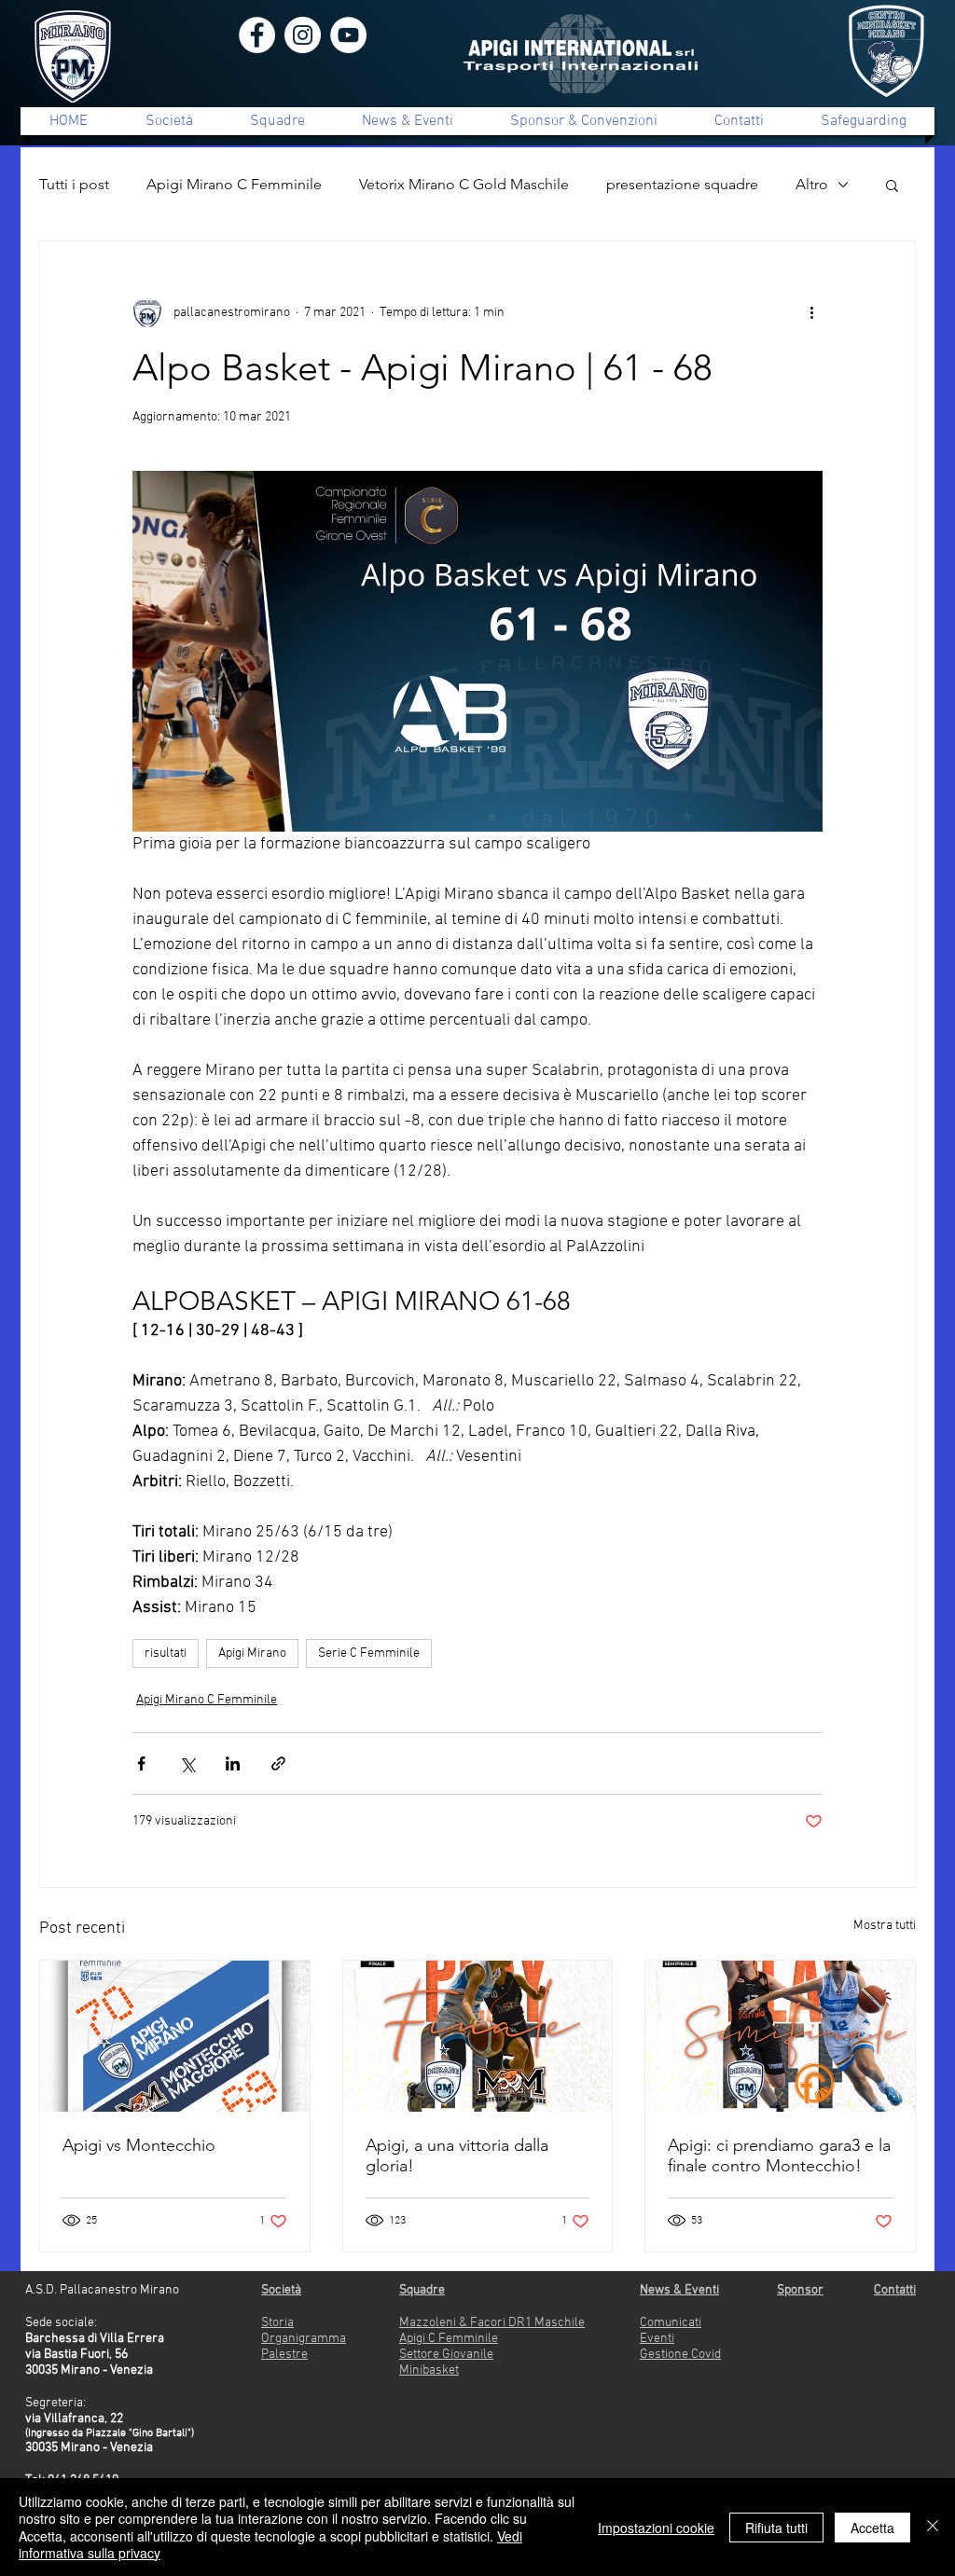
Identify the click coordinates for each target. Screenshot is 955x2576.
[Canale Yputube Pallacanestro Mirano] (348, 35)
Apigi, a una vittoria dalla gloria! (457, 2156)
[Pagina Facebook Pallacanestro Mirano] (257, 35)
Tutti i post (74, 184)
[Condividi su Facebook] (141, 1763)
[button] (892, 185)
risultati (166, 1653)
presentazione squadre (682, 184)
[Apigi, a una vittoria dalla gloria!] (478, 2036)
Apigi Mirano (252, 1653)
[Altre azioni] (811, 312)
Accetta (872, 2528)
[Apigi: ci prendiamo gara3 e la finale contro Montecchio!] (780, 2036)
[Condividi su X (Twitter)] (187, 1763)
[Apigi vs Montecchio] (175, 2036)
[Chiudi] (933, 2527)
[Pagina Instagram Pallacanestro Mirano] (303, 35)
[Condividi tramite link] (278, 1763)
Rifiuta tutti (776, 2528)
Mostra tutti (885, 1926)
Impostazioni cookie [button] (656, 2528)
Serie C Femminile (369, 1653)
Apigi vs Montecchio (139, 2145)
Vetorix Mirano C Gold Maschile (464, 184)
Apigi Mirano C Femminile (234, 184)
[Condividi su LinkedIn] (233, 1763)
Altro (812, 184)
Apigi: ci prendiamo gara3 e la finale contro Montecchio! (779, 2156)
